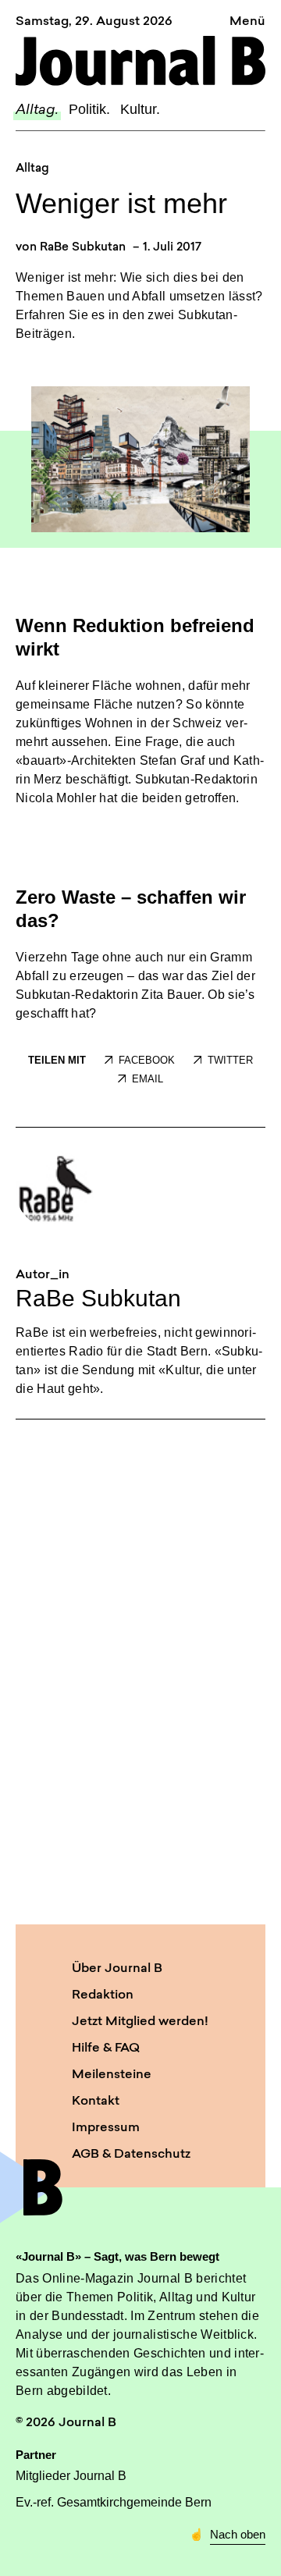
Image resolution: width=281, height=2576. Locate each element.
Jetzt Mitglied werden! (140, 2022)
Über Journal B (117, 1969)
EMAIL (148, 1079)
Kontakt (96, 2102)
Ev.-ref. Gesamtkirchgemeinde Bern (114, 2502)
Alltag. (37, 111)
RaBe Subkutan (83, 248)
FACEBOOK (147, 1060)
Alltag (32, 169)
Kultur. (140, 109)
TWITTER (230, 1060)
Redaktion (103, 1995)
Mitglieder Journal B (71, 2476)
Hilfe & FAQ (106, 2048)
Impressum (106, 2128)
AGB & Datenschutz (131, 2155)
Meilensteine (112, 2075)
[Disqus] (140, 1669)
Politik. (89, 109)
